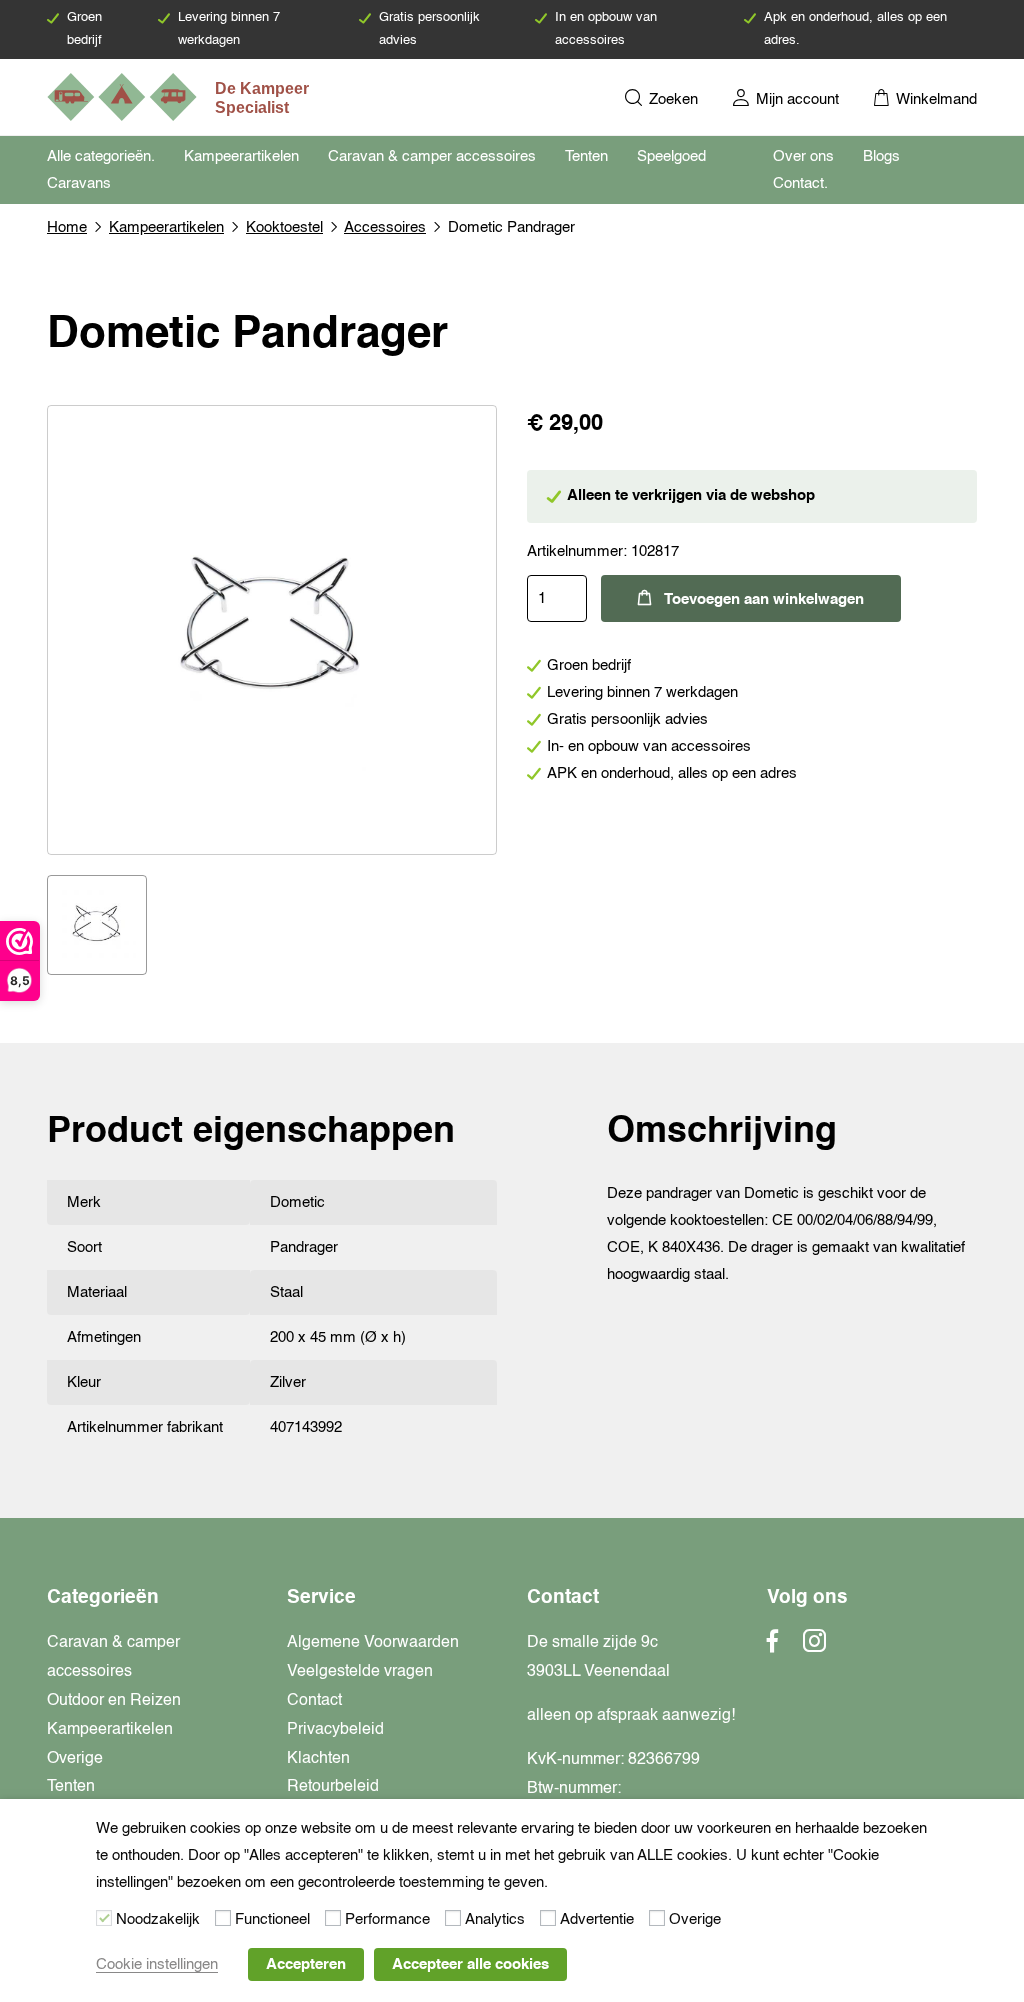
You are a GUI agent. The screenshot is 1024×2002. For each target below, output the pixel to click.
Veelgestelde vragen (360, 1672)
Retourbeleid (333, 1787)
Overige (75, 1759)
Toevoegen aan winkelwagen (764, 599)
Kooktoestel (284, 227)
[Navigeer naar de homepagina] (180, 97)
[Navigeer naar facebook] (773, 1647)
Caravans (79, 183)
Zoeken (671, 99)
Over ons (803, 156)
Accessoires (385, 227)
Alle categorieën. (101, 156)
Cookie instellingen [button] (157, 1964)
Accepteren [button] (306, 1964)
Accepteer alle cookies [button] (470, 1964)
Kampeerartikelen (241, 156)
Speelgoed (671, 156)
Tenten (586, 156)
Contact (314, 1701)
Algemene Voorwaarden (373, 1643)
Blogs (881, 156)
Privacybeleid (335, 1730)
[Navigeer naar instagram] (814, 1647)
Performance (387, 1919)
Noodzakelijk (158, 1919)
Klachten (318, 1759)
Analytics (495, 1919)
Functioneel (272, 1919)
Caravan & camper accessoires (432, 156)
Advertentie (597, 1919)
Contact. (800, 183)
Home (67, 227)
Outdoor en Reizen (114, 1701)
